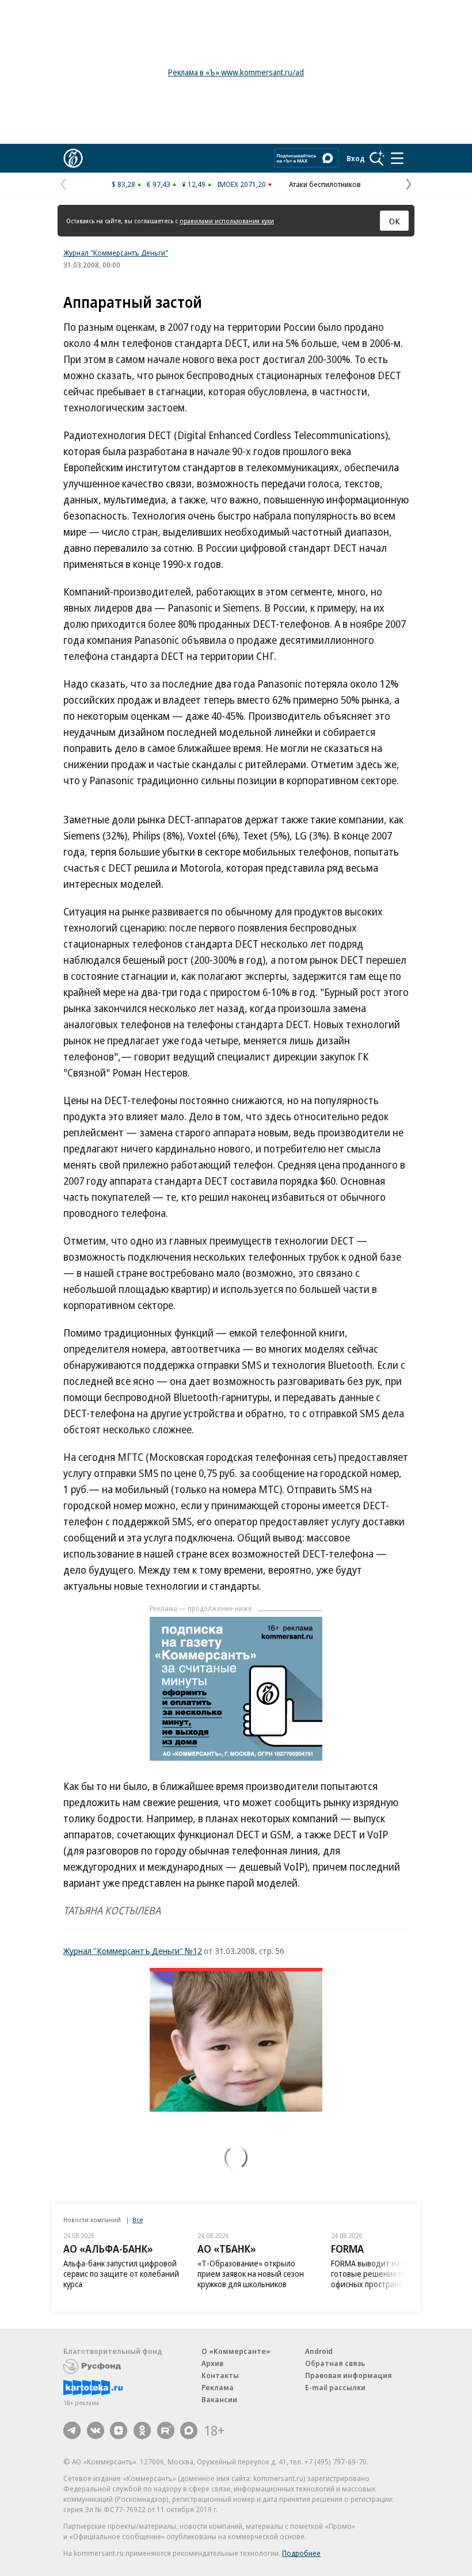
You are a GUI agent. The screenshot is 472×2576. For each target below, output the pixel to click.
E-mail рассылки (335, 2387)
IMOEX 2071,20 (241, 184)
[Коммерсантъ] (73, 158)
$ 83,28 (123, 184)
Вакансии (219, 2399)
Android (319, 2351)
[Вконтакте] (96, 2430)
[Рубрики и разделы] (397, 158)
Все (138, 2220)
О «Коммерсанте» (236, 2351)
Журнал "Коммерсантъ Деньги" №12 (133, 1951)
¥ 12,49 (194, 184)
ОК (395, 221)
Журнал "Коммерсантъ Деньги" (116, 253)
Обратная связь (335, 2363)
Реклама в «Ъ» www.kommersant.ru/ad (236, 72)
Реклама (218, 2387)
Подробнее (301, 2553)
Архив (212, 2363)
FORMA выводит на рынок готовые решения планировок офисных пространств (386, 2274)
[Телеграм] (72, 2430)
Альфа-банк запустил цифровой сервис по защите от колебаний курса (121, 2274)
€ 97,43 (159, 184)
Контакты (220, 2375)
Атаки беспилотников (325, 184)
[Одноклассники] (142, 2430)
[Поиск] (377, 158)
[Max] (189, 2430)
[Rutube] (166, 2430)
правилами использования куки (227, 221)
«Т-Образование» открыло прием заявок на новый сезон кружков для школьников (251, 2274)
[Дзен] (119, 2430)
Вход (356, 158)
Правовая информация (349, 2375)
